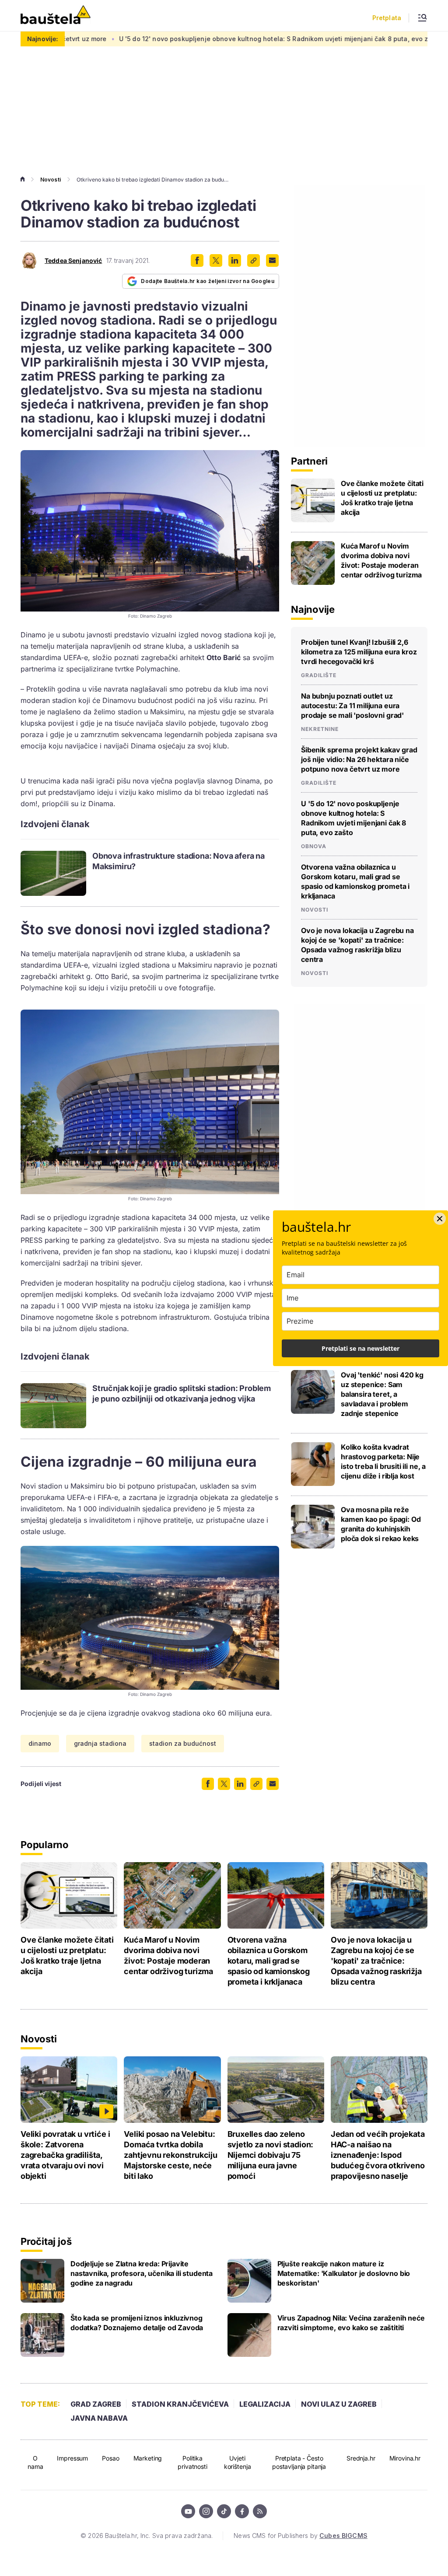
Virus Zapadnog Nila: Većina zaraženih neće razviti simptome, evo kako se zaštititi (351, 2323)
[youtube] (188, 2511)
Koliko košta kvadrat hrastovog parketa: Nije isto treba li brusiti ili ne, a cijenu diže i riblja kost (383, 1461)
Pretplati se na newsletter (360, 1348)
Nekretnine (320, 729)
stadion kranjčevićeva (180, 2404)
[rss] (260, 2511)
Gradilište (319, 675)
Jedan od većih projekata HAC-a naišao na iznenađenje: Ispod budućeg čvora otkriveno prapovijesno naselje (378, 2155)
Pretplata (387, 18)
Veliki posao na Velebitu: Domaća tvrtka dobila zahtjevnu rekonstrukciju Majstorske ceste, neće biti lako (171, 2155)
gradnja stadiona (100, 1743)
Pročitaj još (46, 2241)
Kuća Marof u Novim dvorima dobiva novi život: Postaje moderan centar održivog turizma (381, 560)
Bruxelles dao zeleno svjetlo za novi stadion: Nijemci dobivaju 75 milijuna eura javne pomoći (271, 2155)
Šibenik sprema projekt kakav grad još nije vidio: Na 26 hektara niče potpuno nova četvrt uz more (359, 759)
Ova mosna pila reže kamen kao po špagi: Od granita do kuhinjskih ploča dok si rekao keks (381, 1524)
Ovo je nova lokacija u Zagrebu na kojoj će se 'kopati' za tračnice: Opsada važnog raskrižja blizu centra (357, 945)
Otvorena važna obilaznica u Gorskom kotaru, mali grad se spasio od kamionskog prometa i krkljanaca (355, 881)
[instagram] (206, 2511)
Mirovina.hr (405, 2458)
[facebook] (242, 2511)
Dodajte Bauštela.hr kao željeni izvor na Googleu (208, 281)
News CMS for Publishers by (300, 2536)
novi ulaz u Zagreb (339, 2404)
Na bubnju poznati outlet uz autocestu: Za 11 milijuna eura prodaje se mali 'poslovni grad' (352, 706)
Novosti (51, 180)
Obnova (314, 846)
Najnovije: (43, 39)
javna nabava (99, 2418)
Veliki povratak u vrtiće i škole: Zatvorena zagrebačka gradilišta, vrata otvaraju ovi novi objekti (65, 2155)
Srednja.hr (361, 2458)
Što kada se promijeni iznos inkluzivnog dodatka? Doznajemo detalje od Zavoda (137, 2323)
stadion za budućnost (183, 1743)
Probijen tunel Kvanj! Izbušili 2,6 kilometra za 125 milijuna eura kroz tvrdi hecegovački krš (359, 652)
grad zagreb (96, 2404)
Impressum (72, 2458)
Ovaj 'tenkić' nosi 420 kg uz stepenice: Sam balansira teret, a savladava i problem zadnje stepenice (382, 1394)
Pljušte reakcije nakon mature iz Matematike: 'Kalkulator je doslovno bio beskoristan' (344, 2273)
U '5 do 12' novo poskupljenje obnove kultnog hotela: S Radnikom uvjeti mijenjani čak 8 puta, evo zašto (200, 39)
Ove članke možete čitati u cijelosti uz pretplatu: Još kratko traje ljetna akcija (382, 498)
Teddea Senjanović (73, 261)
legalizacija (265, 2404)
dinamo (40, 1743)
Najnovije (313, 609)
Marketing (148, 2458)
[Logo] (56, 16)
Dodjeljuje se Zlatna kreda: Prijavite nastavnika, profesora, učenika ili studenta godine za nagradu (142, 2273)
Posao (110, 2458)
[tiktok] (224, 2511)
